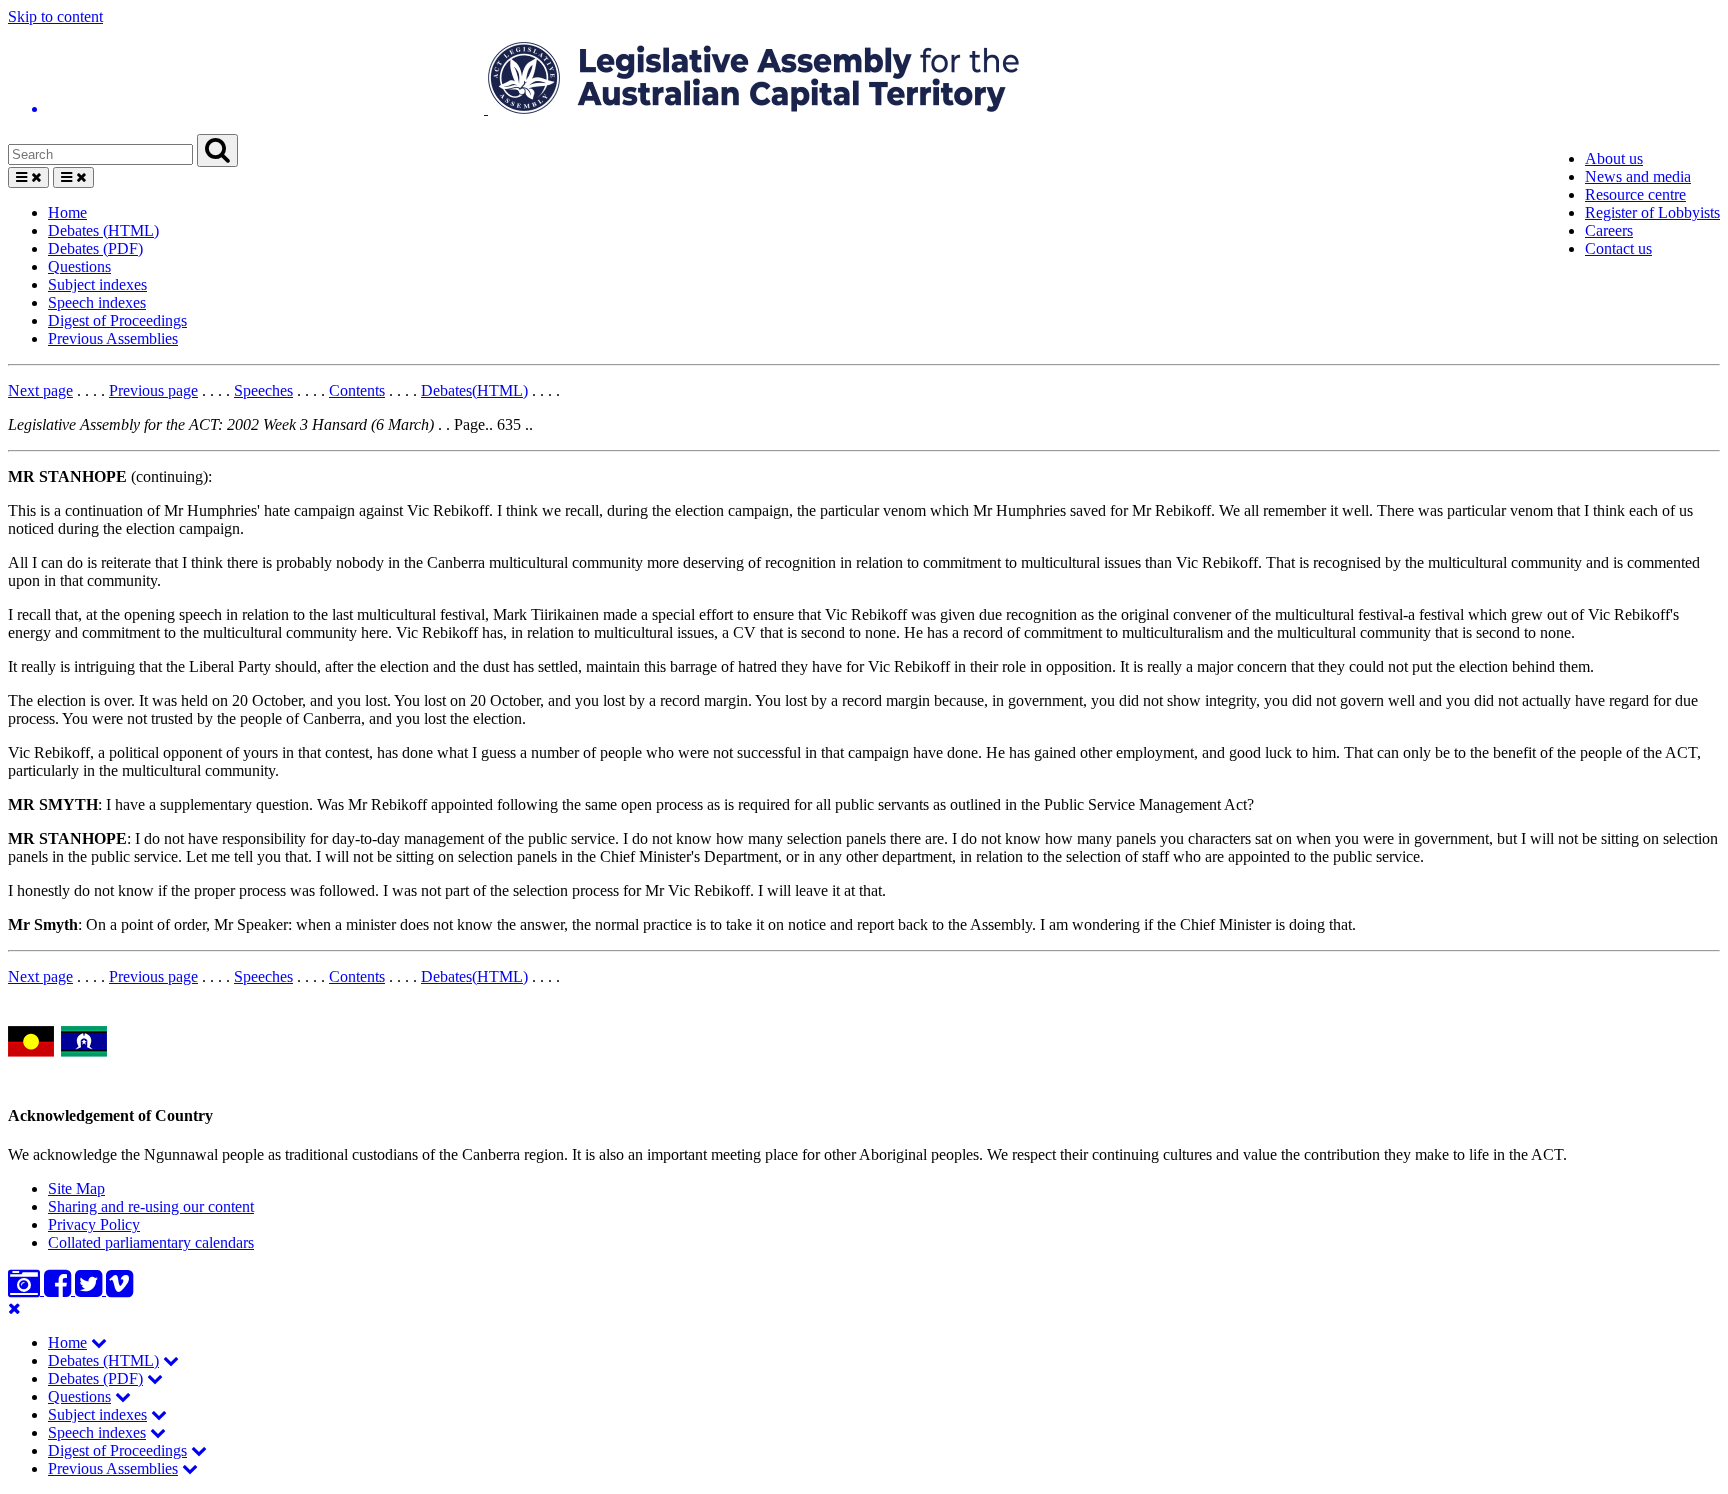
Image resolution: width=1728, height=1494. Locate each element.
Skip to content (55, 16)
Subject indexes (97, 284)
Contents (357, 390)
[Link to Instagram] (26, 1289)
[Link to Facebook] (59, 1289)
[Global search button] (217, 150)
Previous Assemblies (113, 338)
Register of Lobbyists (1652, 212)
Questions (79, 266)
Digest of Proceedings (117, 320)
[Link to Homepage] (864, 80)
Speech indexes (97, 302)
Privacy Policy (94, 1224)
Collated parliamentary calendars (151, 1242)
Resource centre (1635, 194)
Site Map (76, 1188)
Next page (40, 390)
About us (1614, 158)
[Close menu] (14, 1308)
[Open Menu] (28, 177)
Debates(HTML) (474, 390)
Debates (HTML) (103, 230)
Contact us (1618, 248)
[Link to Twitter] (90, 1289)
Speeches (263, 390)
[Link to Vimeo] (119, 1289)
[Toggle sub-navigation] (99, 1342)
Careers (1609, 230)
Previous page (153, 390)
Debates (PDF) (95, 248)
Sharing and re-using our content (151, 1206)
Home (67, 212)
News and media (1638, 176)
